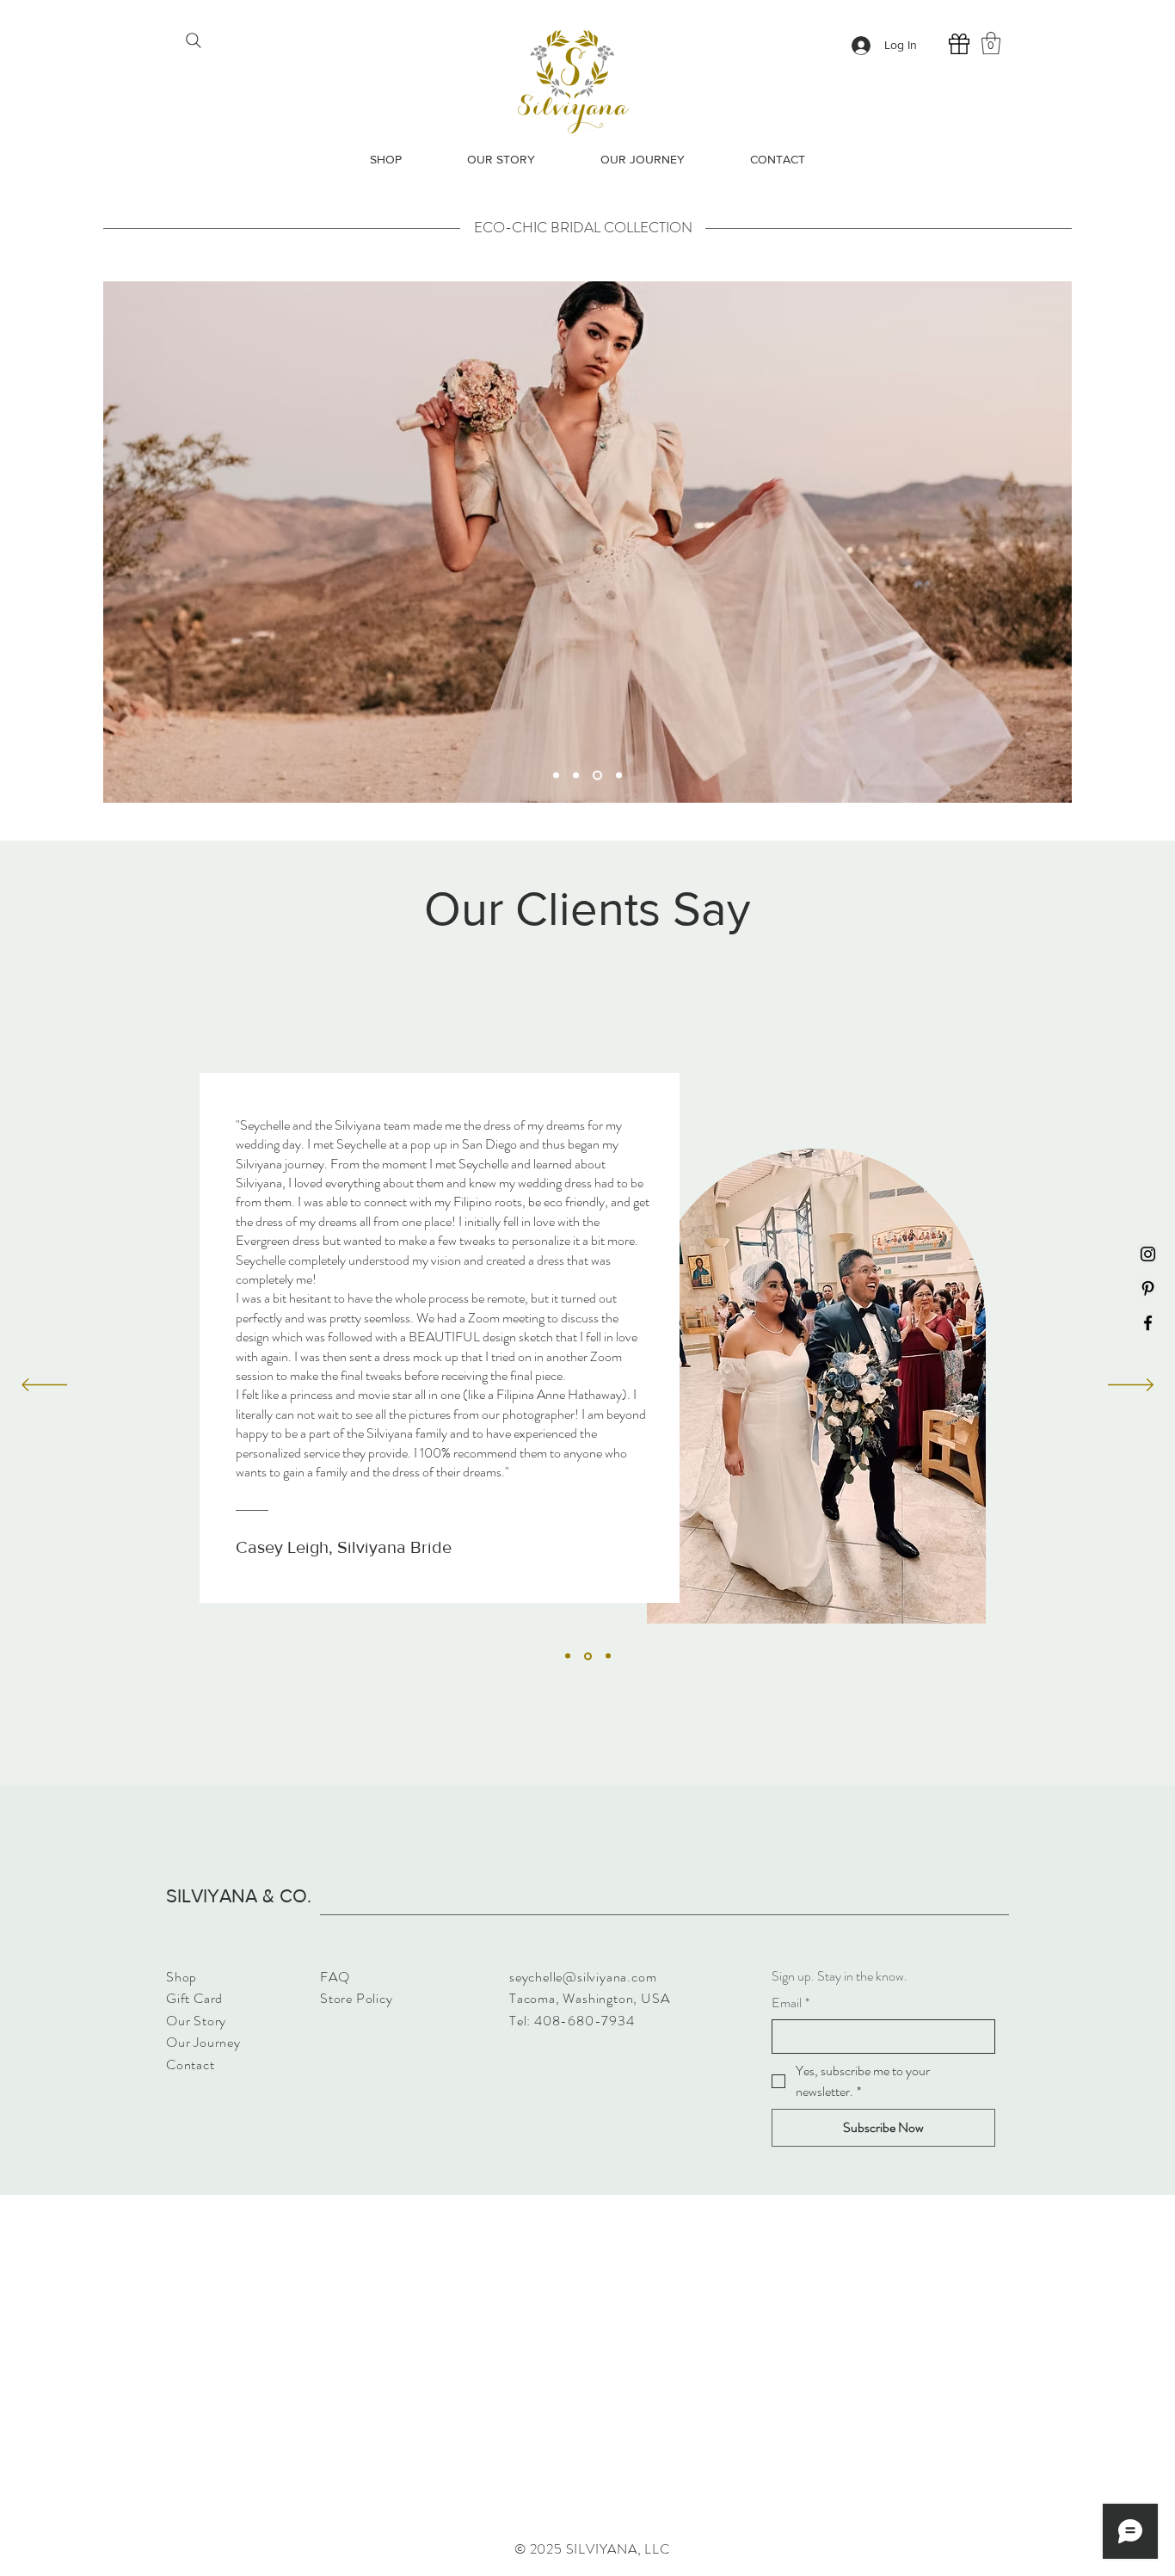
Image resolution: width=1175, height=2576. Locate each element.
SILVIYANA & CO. (239, 1896)
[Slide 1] (556, 775)
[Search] (193, 40)
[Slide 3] (596, 775)
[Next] (1131, 1386)
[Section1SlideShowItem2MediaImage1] (587, 1656)
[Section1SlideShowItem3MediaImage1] (607, 1656)
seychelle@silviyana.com (583, 1977)
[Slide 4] (617, 775)
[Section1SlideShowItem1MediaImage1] (568, 1656)
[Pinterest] (1148, 1288)
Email (791, 2003)
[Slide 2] (576, 775)
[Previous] (44, 1386)
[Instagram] (1148, 1254)
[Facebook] (1148, 1323)
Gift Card (194, 1998)
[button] (991, 43)
